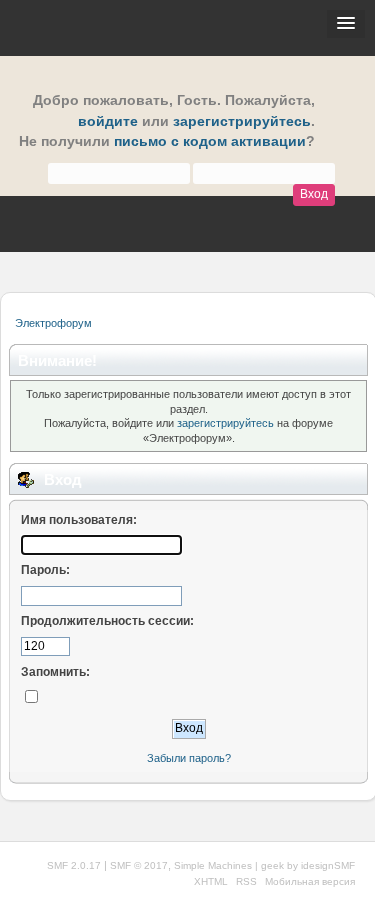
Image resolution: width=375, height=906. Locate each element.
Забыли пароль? (189, 758)
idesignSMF (328, 865)
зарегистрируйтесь (242, 121)
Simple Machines (213, 865)
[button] (346, 24)
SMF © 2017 (139, 865)
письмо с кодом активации (210, 141)
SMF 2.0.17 (74, 865)
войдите (108, 121)
